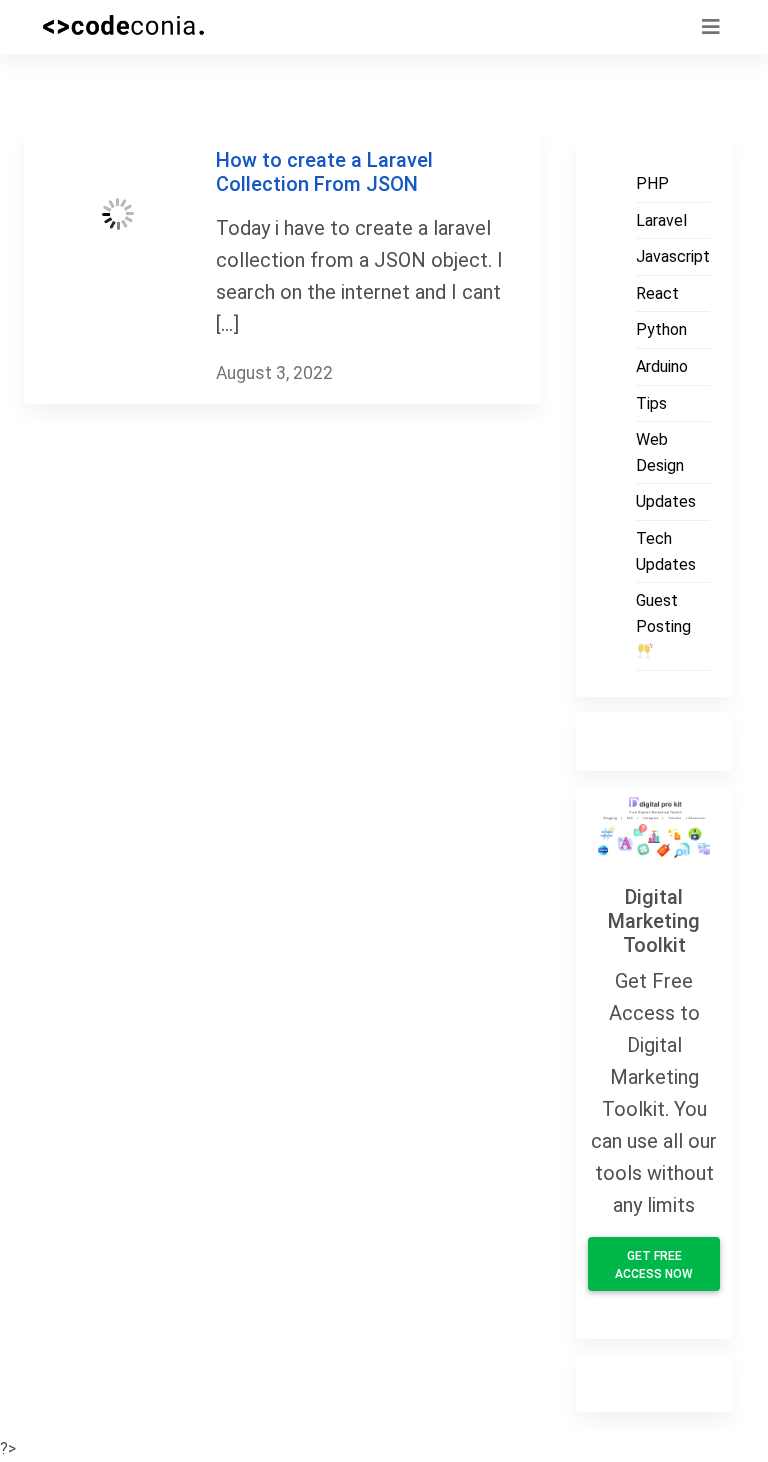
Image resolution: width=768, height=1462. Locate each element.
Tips (651, 403)
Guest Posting (663, 613)
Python (661, 329)
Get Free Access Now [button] (654, 1265)
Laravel (661, 220)
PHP (652, 183)
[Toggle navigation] (711, 27)
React (657, 293)
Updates (666, 501)
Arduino (662, 366)
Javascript (673, 256)
